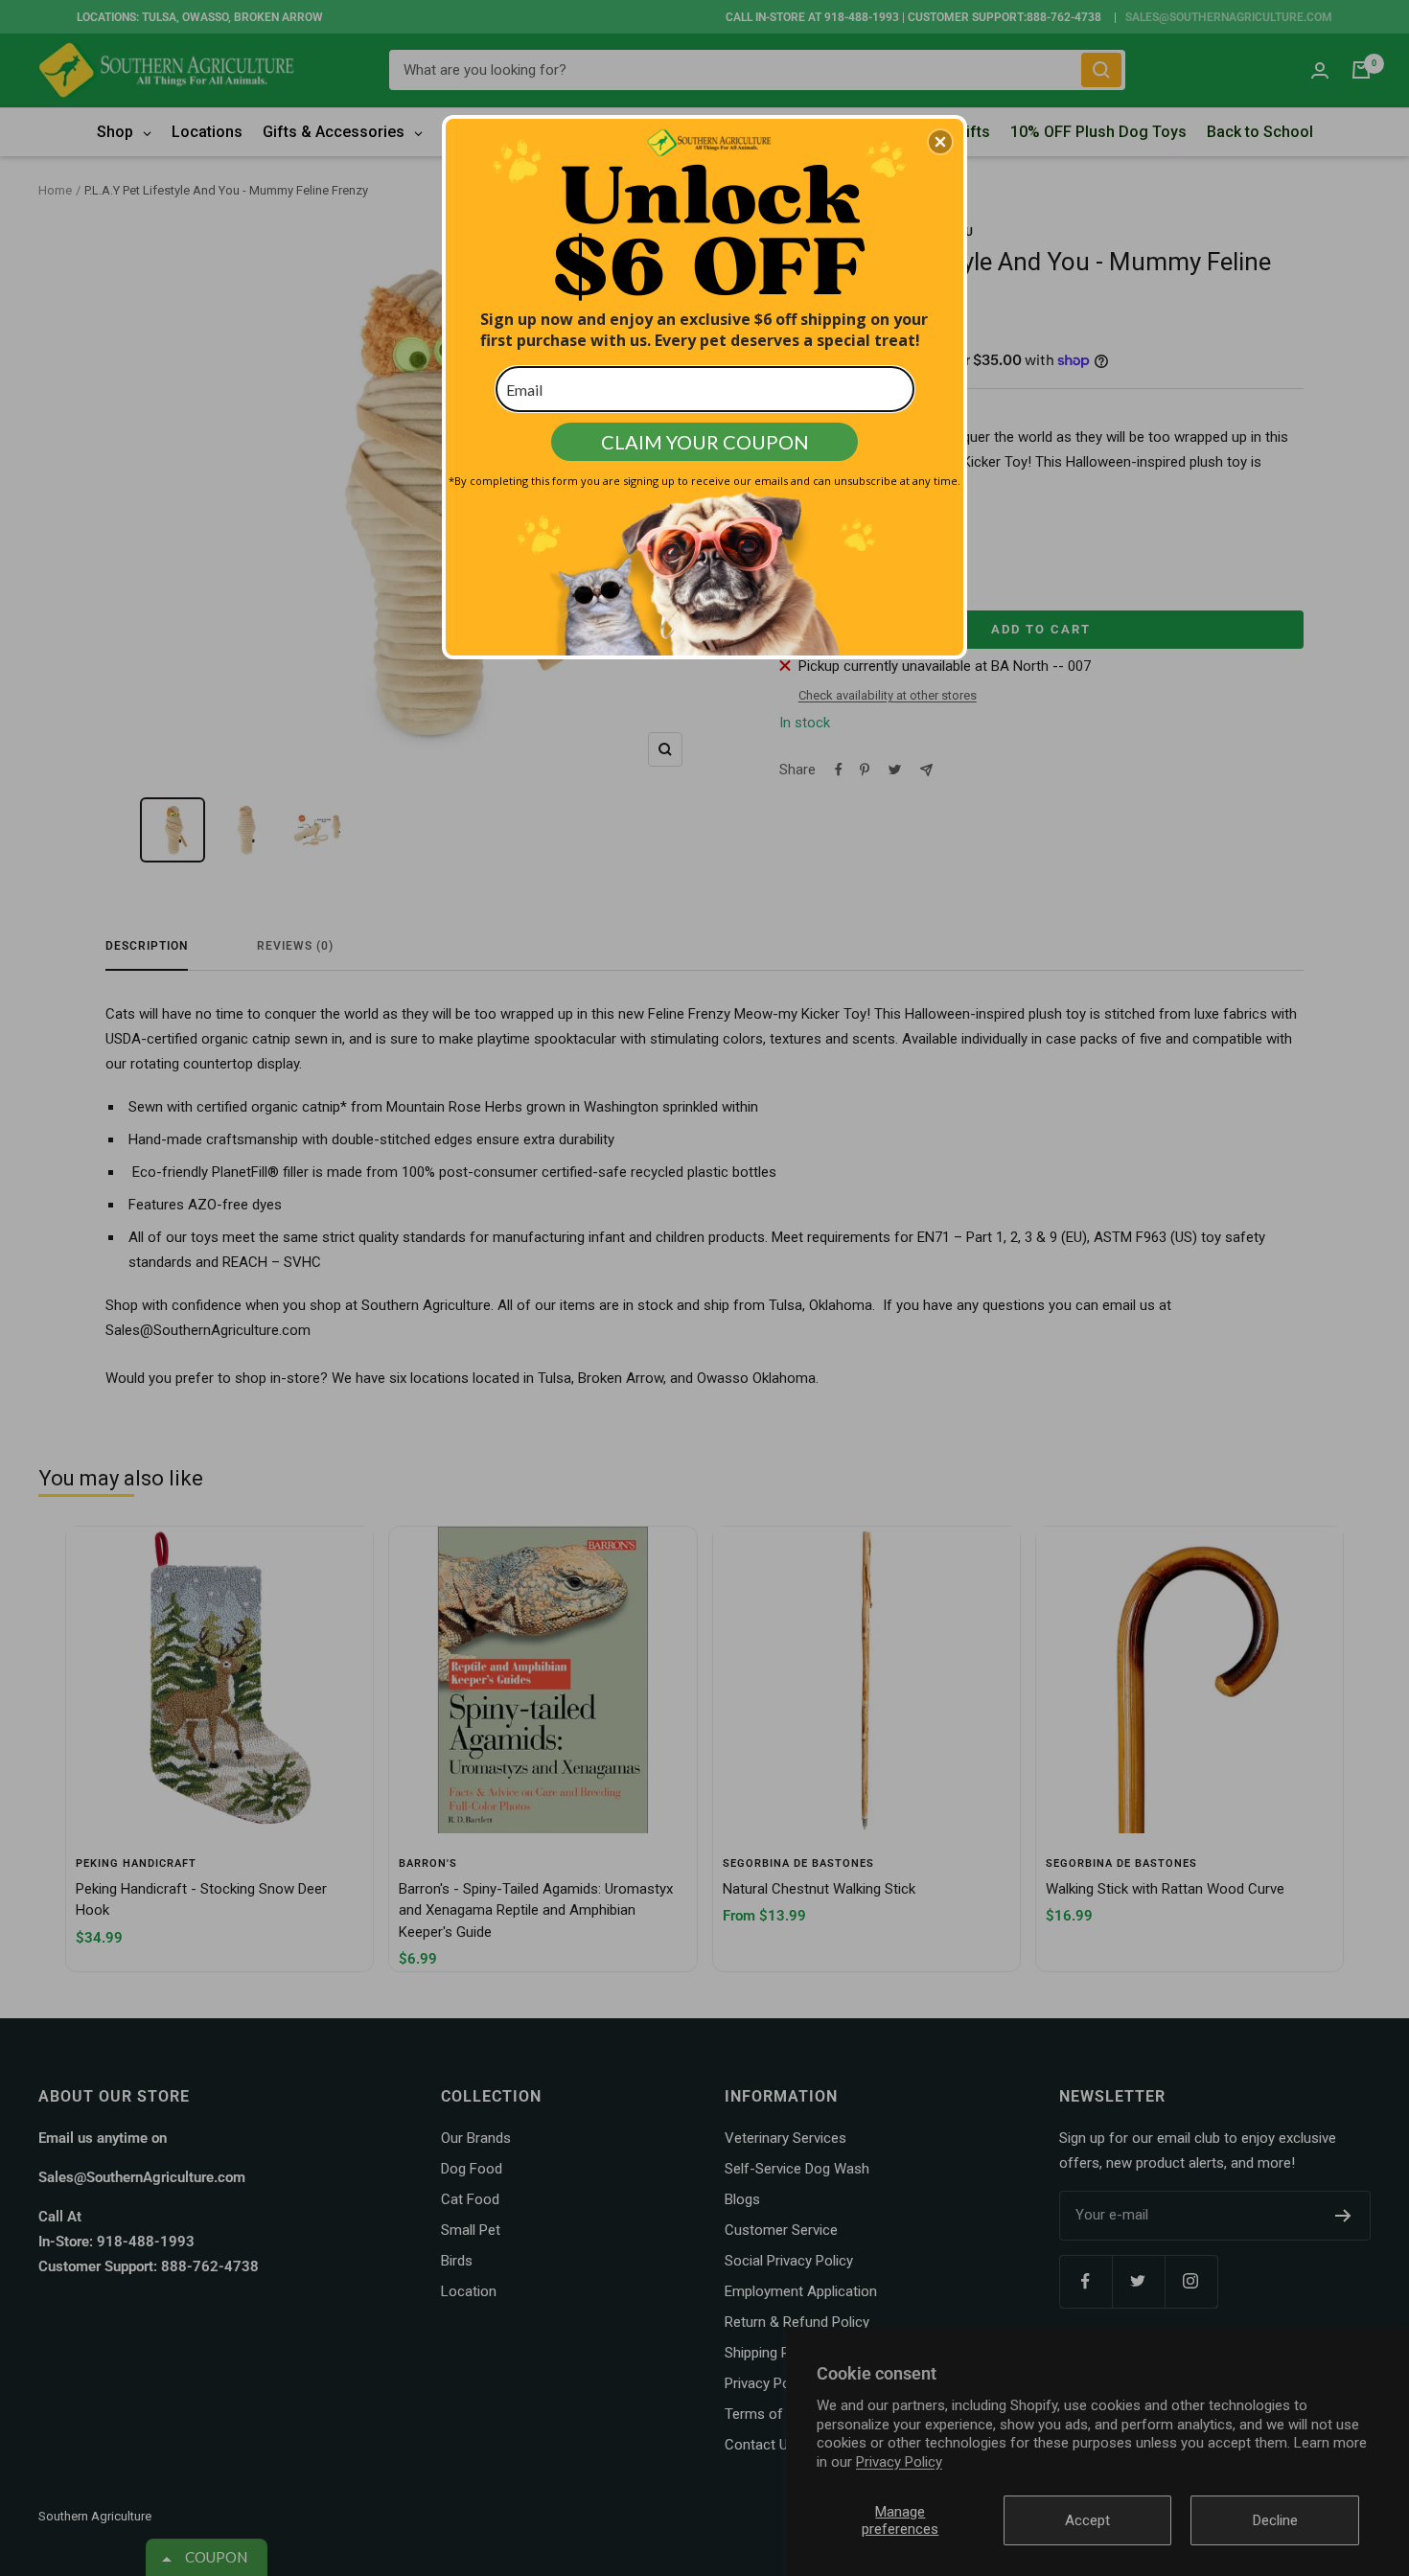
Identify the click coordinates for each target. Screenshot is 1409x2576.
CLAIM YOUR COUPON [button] (705, 442)
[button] (940, 142)
